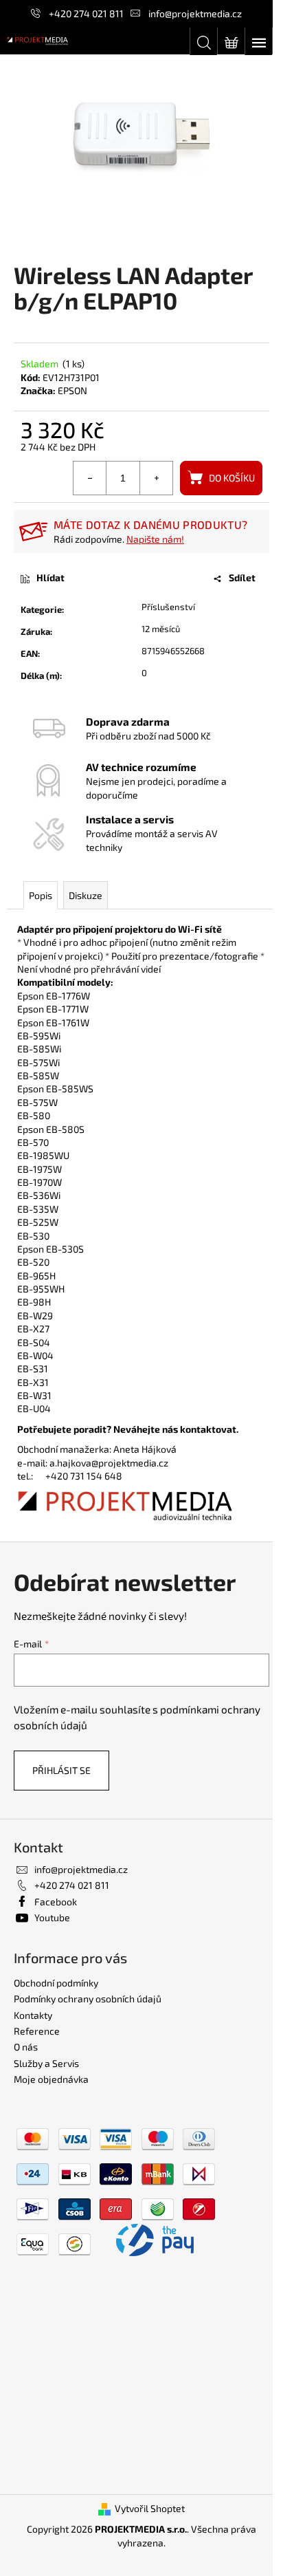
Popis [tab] (41, 895)
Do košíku (232, 478)
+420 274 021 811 (86, 13)
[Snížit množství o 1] (90, 478)
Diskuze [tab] (86, 895)
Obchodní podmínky (56, 1983)
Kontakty (33, 2015)
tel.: (31, 1476)
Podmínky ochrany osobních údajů (88, 1999)
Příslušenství (168, 607)
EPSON (72, 390)
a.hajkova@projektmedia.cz (109, 1463)
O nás (26, 2047)
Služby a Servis (46, 2063)
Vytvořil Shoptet (150, 2508)
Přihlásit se (61, 1770)
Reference (37, 2031)
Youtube (52, 1917)
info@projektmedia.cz (195, 13)
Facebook (56, 1902)
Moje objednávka (51, 2079)
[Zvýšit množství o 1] (156, 478)
